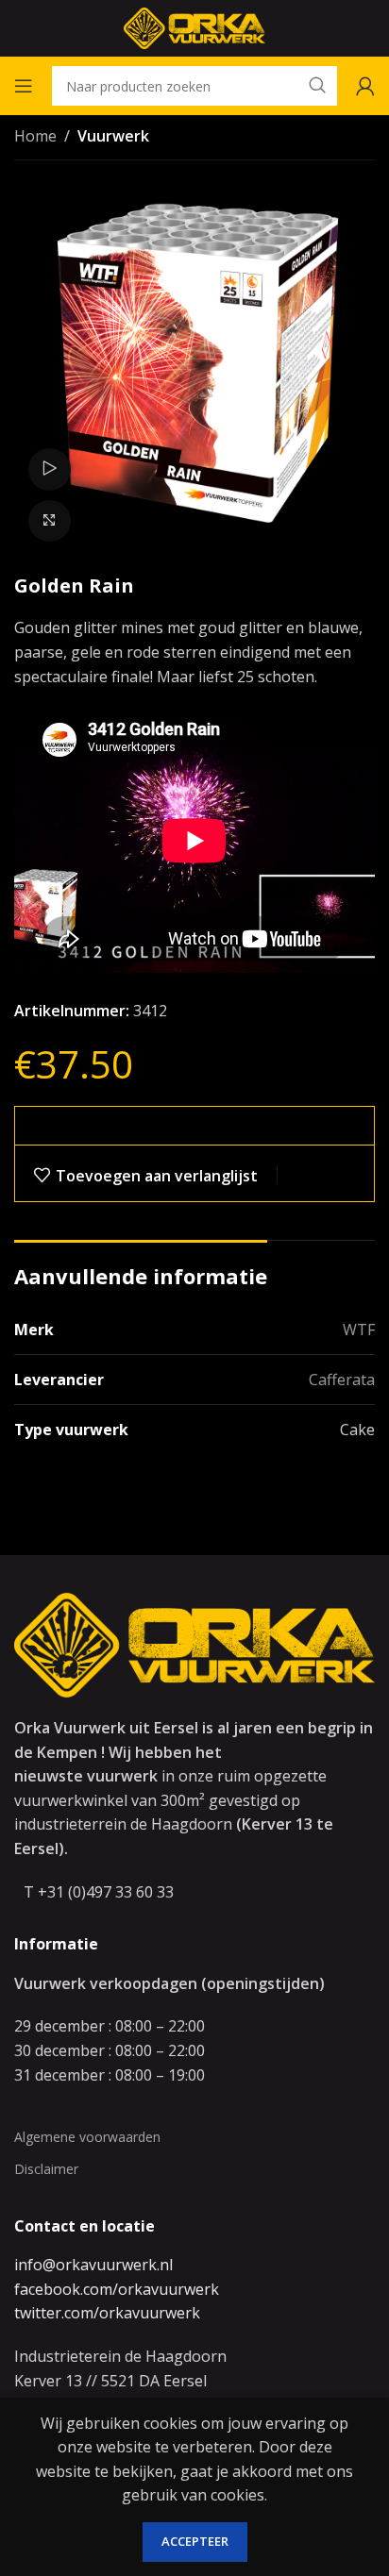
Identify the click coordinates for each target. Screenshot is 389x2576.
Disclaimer (46, 2169)
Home (35, 136)
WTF (359, 1330)
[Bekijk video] (50, 469)
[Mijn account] (365, 86)
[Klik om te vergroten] (50, 521)
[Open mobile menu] (24, 86)
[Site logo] (194, 26)
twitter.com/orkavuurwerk (107, 2313)
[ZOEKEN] (317, 86)
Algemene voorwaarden (87, 2137)
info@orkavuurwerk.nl (93, 2265)
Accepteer (195, 2541)
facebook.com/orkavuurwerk (117, 2289)
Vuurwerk (113, 136)
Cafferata (342, 1380)
